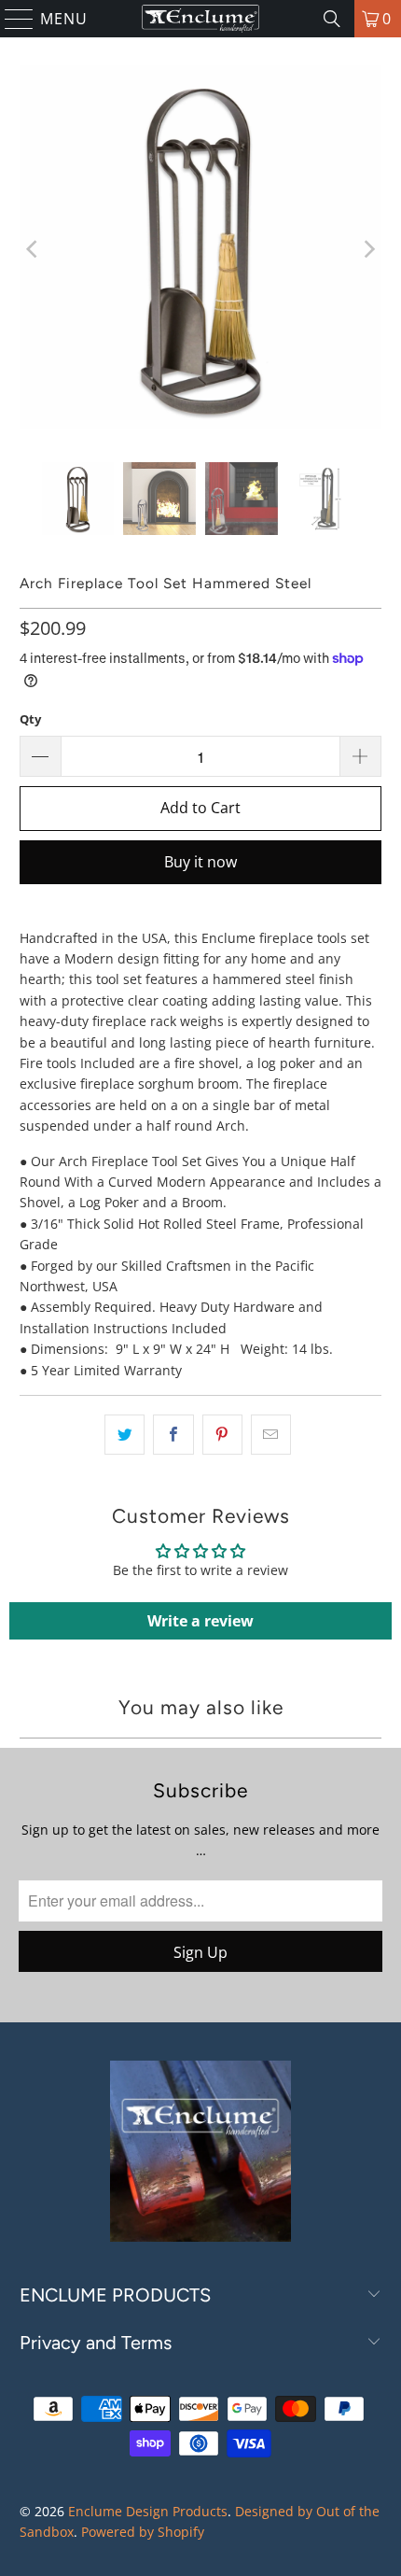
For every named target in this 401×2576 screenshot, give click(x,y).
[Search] (332, 19)
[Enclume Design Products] (201, 19)
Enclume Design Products (148, 2511)
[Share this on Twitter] (124, 1434)
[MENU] (11, 19)
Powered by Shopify (143, 2532)
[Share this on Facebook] (173, 1434)
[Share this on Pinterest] (222, 1434)
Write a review (200, 1621)
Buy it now (200, 862)
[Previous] (34, 250)
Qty (30, 719)
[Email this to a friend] (271, 1434)
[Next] (367, 250)
